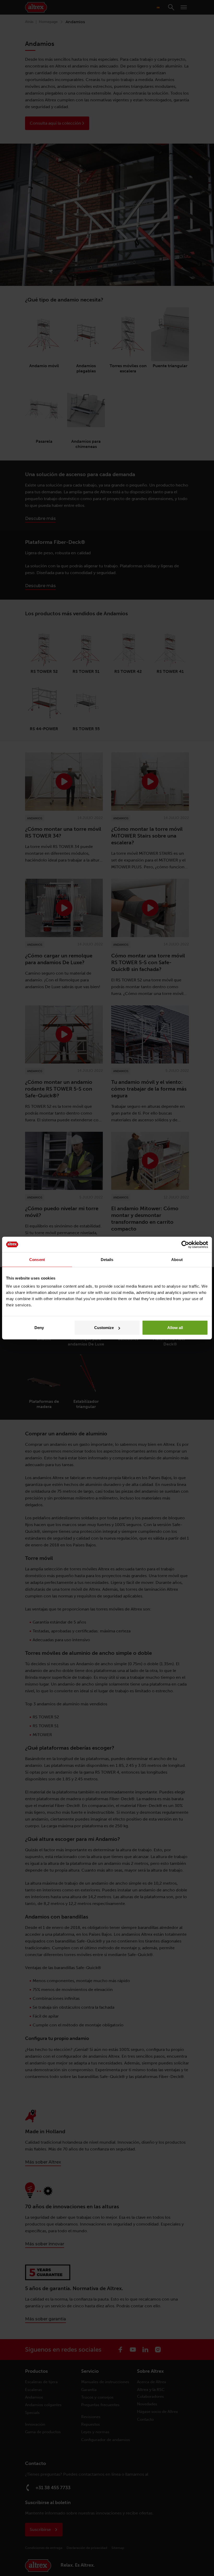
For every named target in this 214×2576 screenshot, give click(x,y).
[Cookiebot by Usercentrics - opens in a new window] (185, 1244)
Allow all (175, 1328)
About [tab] (177, 1259)
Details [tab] (107, 1259)
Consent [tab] (37, 1259)
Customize (104, 1328)
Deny (39, 1328)
